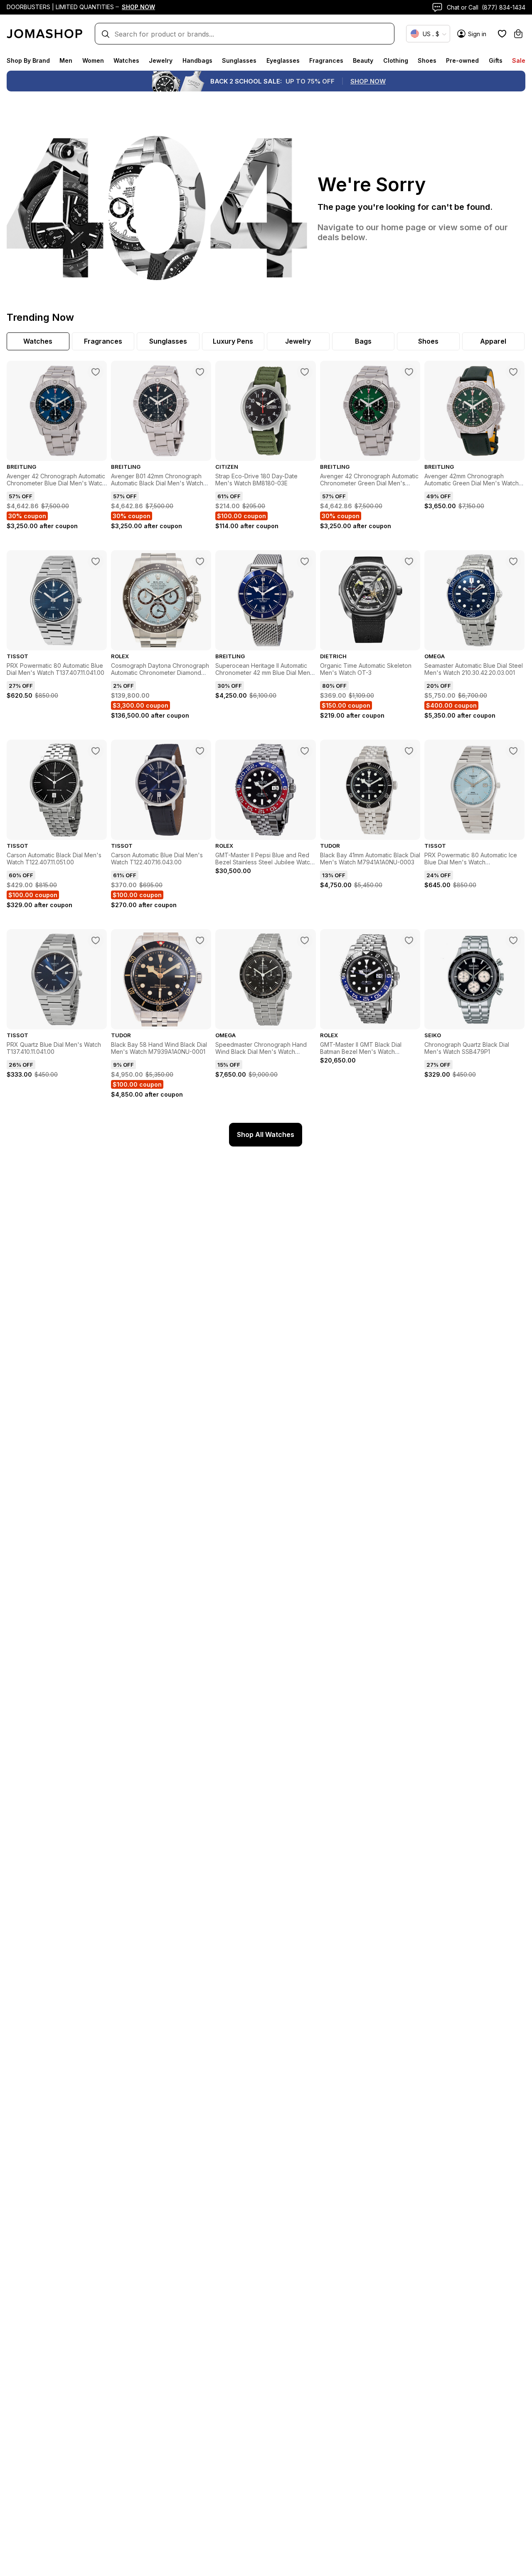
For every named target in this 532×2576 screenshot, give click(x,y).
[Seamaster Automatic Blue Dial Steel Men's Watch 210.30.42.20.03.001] (513, 561)
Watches (126, 60)
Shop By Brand (28, 60)
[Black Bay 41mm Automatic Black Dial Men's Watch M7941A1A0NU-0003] (409, 751)
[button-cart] (518, 34)
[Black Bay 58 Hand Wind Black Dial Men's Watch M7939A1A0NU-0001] (200, 940)
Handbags (197, 60)
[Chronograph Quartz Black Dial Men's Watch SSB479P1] (513, 940)
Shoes (427, 60)
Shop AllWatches (266, 1134)
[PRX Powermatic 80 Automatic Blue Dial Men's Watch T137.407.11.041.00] (96, 561)
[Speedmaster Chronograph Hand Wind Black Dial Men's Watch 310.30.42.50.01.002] (305, 940)
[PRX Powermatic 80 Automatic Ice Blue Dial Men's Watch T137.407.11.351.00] (513, 751)
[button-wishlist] (502, 34)
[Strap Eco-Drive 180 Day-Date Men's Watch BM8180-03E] (305, 372)
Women (93, 60)
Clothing (396, 60)
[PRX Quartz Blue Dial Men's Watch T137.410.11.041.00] (96, 940)
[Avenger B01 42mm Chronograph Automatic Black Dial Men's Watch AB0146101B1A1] (200, 372)
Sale (519, 60)
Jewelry (161, 60)
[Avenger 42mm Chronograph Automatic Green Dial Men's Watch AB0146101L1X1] (513, 372)
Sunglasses (239, 60)
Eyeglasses (283, 60)
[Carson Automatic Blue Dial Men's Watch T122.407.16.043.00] (200, 751)
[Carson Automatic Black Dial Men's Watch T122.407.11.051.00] (96, 751)
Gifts (496, 60)
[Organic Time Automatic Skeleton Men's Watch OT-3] (409, 561)
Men (66, 60)
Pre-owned (462, 60)
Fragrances (326, 60)
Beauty (363, 60)
